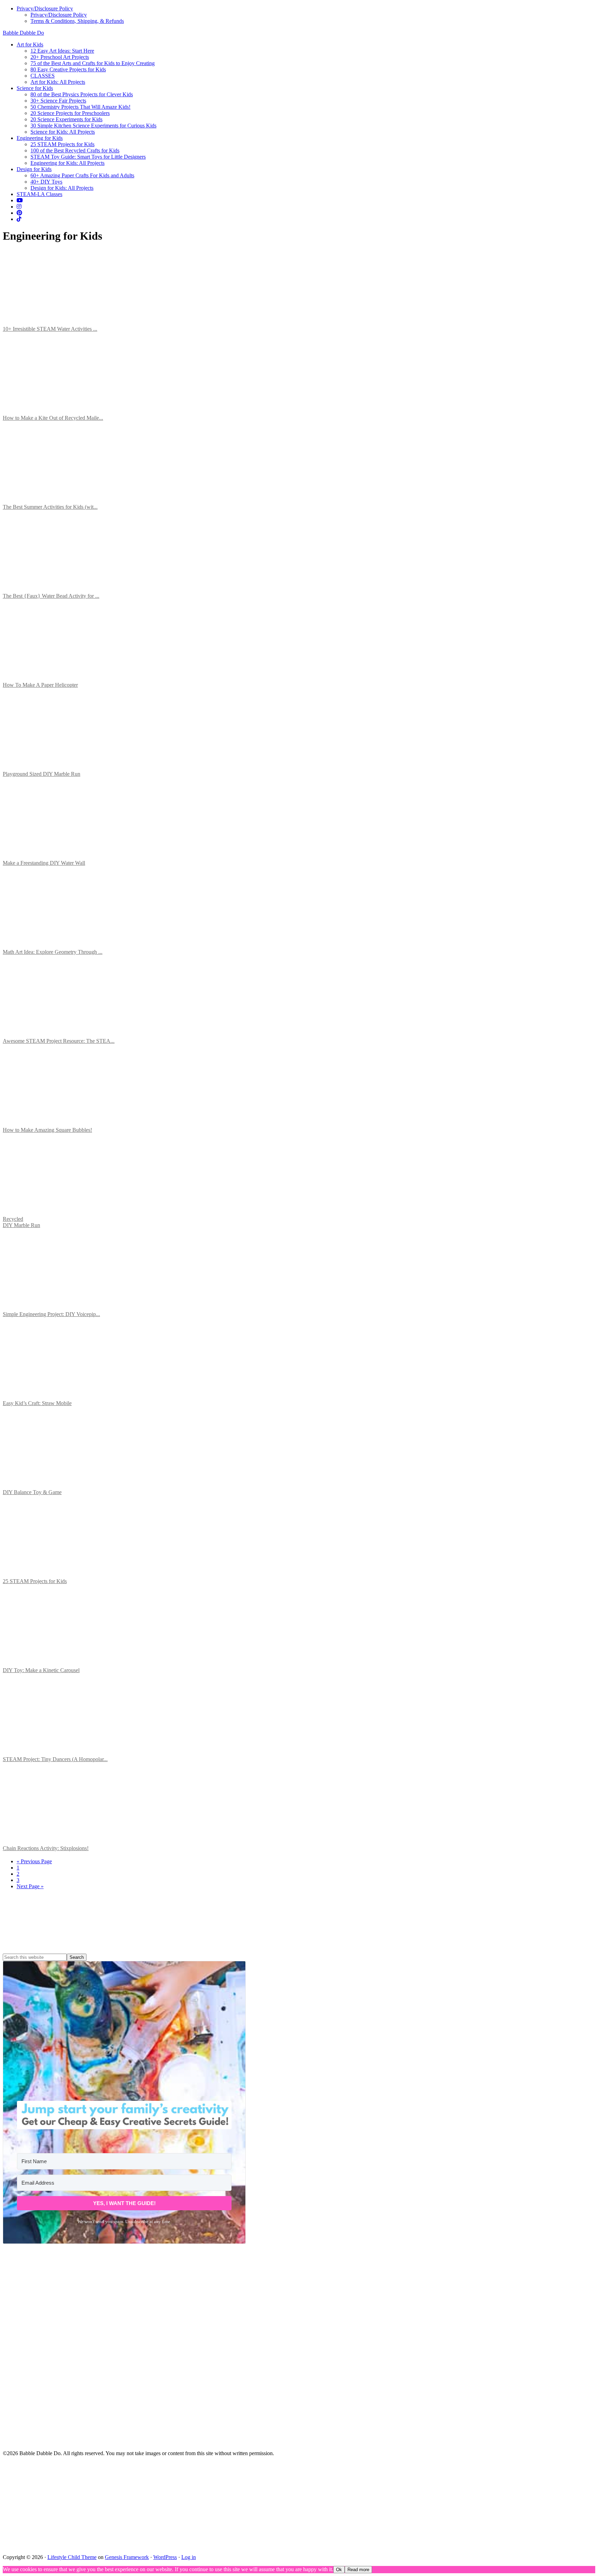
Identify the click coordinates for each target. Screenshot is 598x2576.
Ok (339, 2570)
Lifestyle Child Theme (72, 2557)
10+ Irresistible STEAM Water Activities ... (50, 329)
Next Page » (30, 1886)
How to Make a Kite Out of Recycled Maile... (53, 418)
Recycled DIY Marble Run (21, 1222)
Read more (358, 2570)
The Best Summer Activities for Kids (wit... (50, 507)
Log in (189, 2557)
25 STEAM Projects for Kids (35, 1581)
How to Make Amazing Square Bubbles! (47, 1130)
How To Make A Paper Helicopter (40, 685)
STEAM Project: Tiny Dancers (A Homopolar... (55, 1759)
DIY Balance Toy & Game (32, 1492)
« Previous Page (34, 1861)
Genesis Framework (127, 2557)
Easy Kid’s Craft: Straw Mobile (37, 1403)
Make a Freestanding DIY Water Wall (44, 863)
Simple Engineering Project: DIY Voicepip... (51, 1314)
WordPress (165, 2557)
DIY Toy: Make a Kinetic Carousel (41, 1670)
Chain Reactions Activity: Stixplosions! (46, 1848)
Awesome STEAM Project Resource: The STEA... (59, 1041)
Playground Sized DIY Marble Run (42, 774)
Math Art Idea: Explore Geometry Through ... (53, 952)
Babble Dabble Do (23, 33)
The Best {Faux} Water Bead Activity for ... (51, 596)
